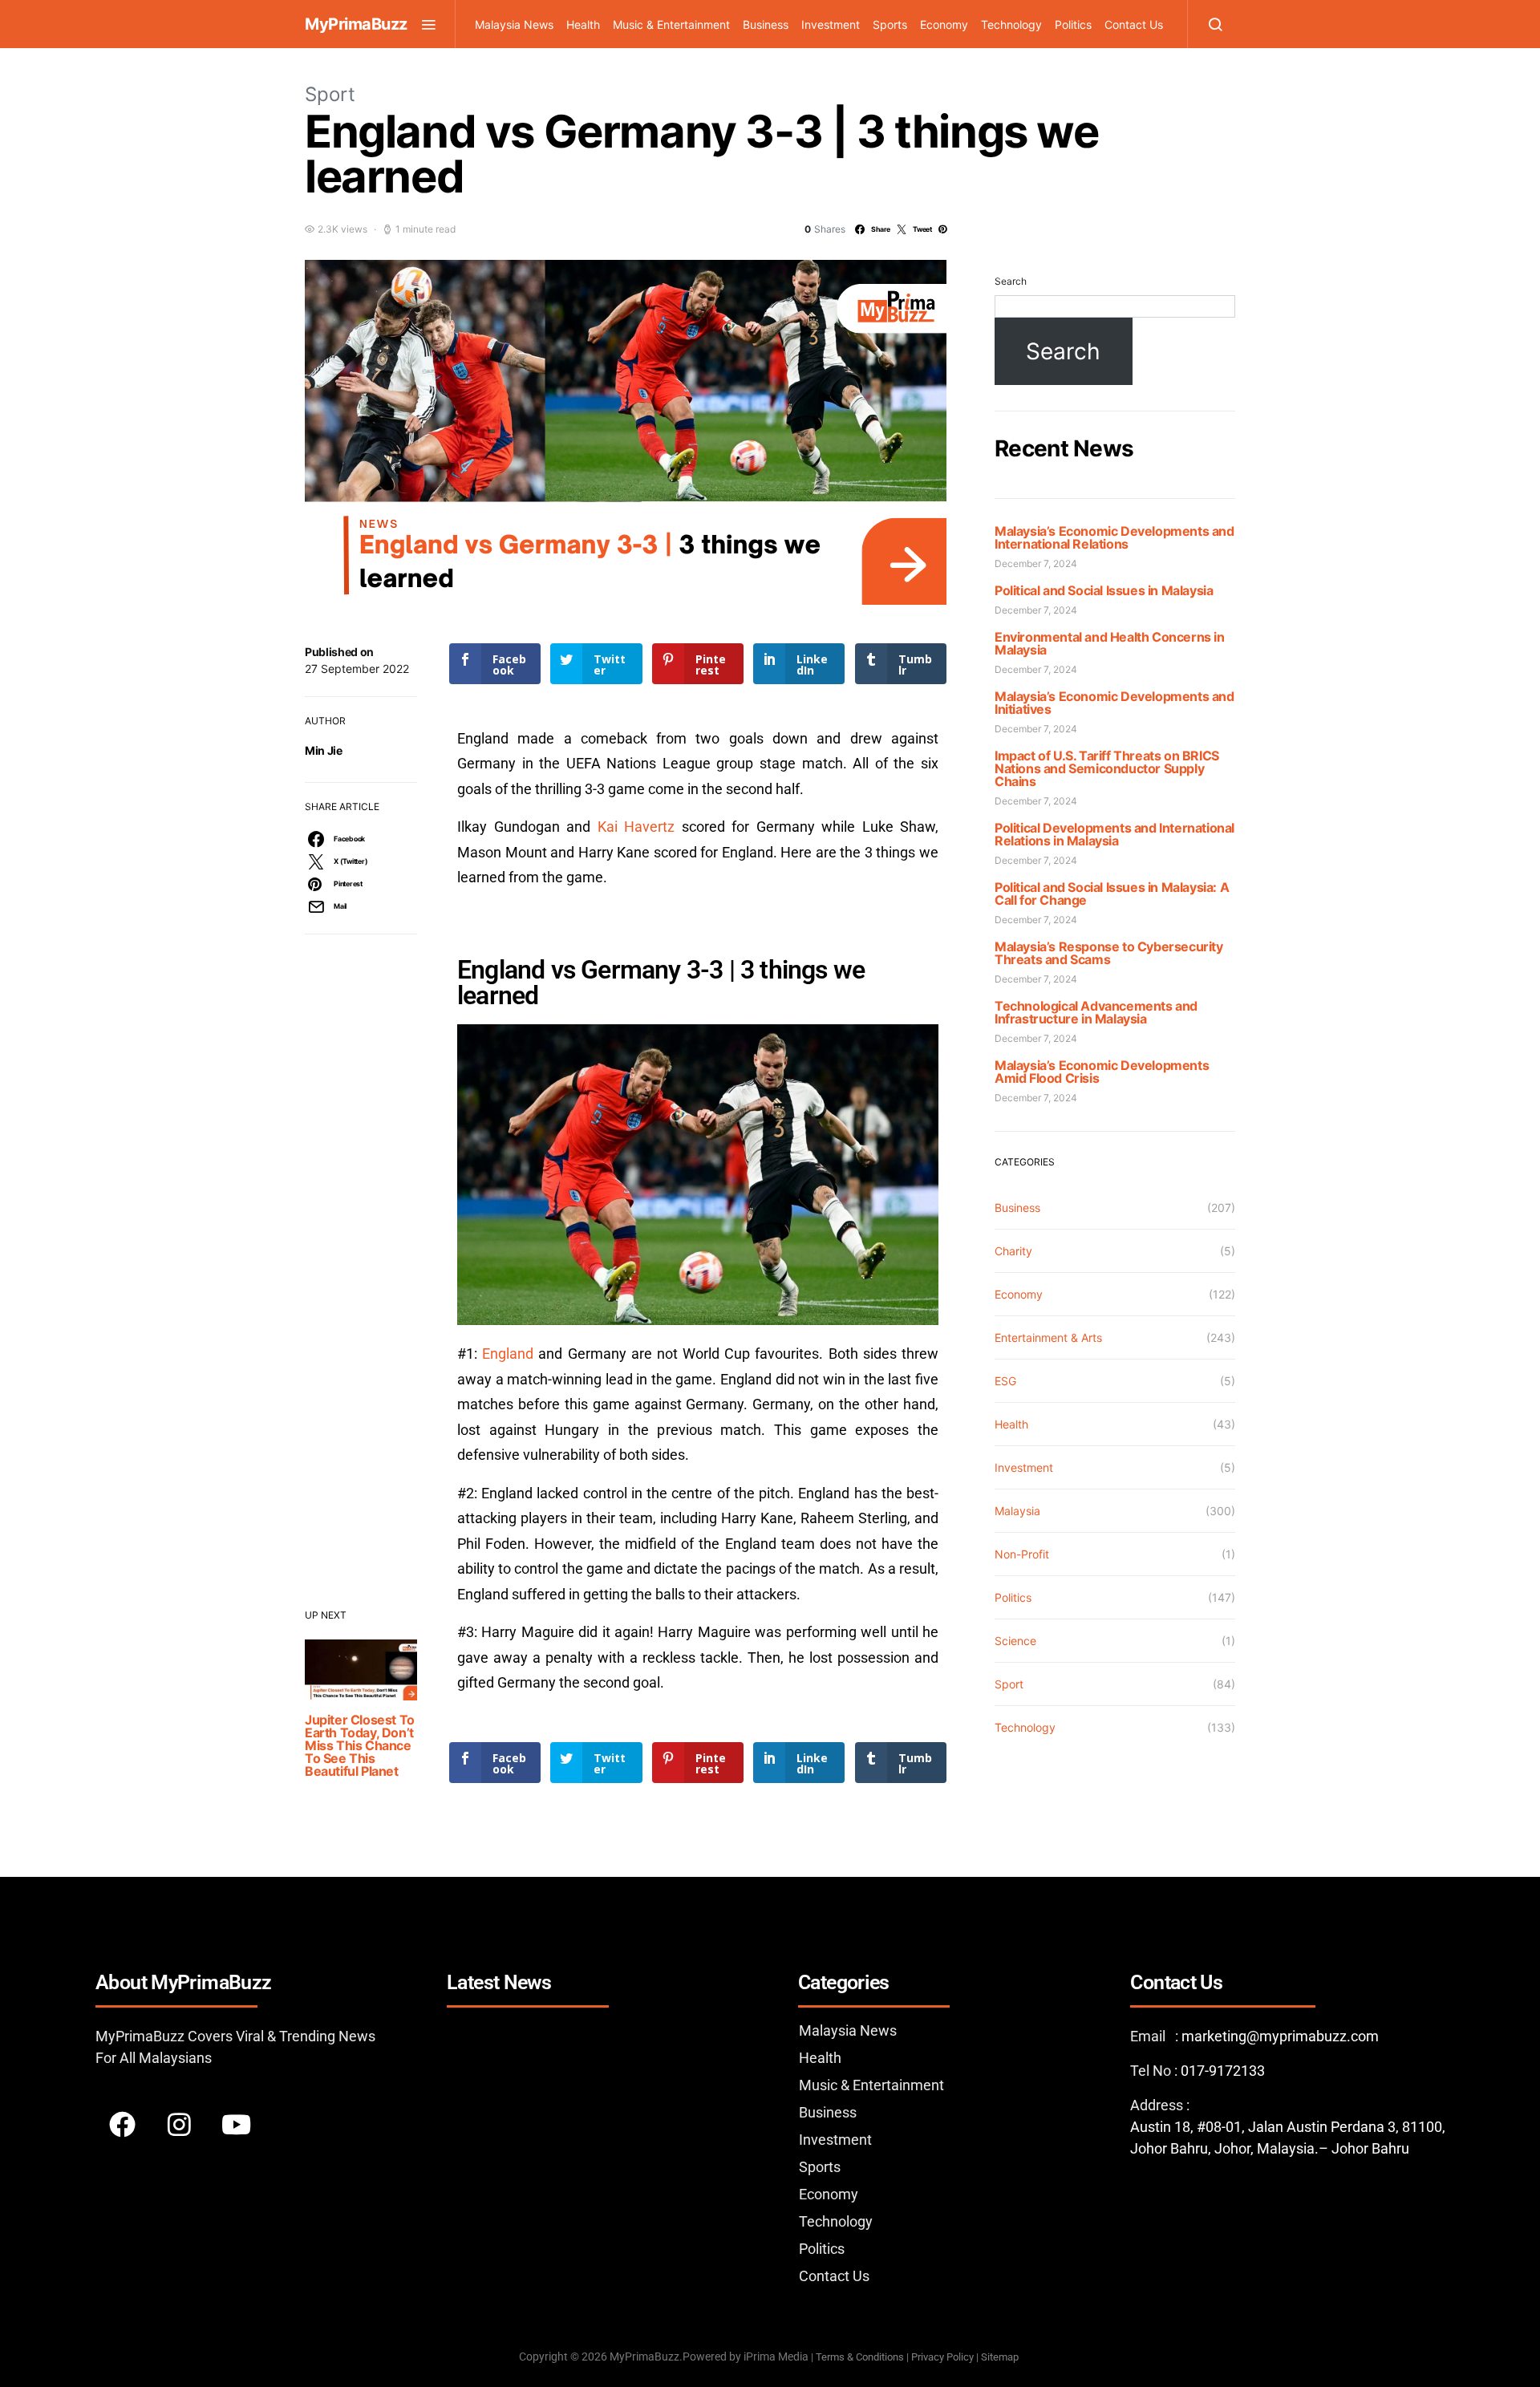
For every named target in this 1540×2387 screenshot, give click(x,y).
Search (1011, 281)
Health (583, 24)
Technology (1011, 24)
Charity (1013, 1251)
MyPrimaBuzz (356, 24)
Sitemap (1001, 2357)
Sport (330, 94)
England (508, 1354)
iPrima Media (776, 2357)
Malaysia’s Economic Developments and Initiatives (1114, 703)
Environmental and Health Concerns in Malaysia (1110, 643)
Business (766, 24)
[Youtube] (236, 2124)
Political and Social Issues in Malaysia (1104, 590)
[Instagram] (179, 2124)
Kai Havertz (640, 827)
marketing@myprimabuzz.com (1280, 2036)
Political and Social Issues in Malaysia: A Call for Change (1112, 894)
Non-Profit (1022, 1554)
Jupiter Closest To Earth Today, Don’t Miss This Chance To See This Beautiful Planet (360, 1745)
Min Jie (324, 750)
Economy (944, 24)
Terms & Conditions (860, 2357)
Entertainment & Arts (1048, 1337)
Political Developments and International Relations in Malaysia (1114, 834)
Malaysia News (514, 24)
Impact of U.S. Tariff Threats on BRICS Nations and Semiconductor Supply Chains (1107, 768)
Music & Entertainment (671, 24)
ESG (1005, 1381)
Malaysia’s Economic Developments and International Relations (1114, 537)
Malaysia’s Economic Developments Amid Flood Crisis (1102, 1072)
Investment (831, 24)
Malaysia (1017, 1511)
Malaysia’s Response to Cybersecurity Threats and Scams (1109, 953)
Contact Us (1134, 24)
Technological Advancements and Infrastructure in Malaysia (1096, 1012)
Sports (890, 24)
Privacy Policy (942, 2357)
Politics (1073, 24)
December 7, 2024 (1036, 563)
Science (1015, 1641)
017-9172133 (1223, 2071)
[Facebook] (122, 2124)
